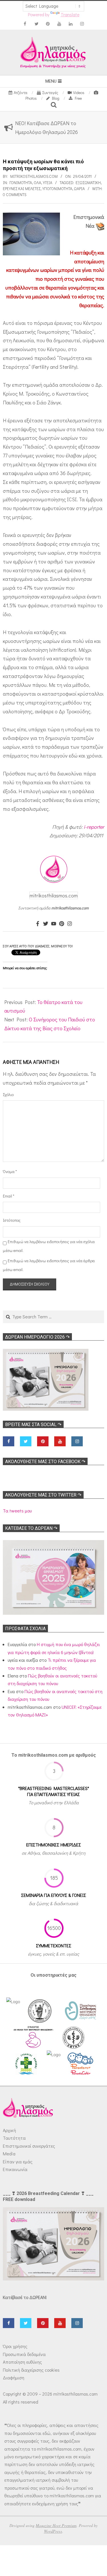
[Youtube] (54, 924)
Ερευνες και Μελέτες (22, 189)
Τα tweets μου (17, 1511)
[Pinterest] (62, 924)
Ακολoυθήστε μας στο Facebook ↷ (45, 1462)
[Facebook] (38, 924)
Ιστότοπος (10, 1220)
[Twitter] (46, 924)
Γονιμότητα (21, 183)
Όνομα (10, 1171)
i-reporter (94, 827)
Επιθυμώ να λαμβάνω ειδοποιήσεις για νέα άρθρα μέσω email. (49, 1265)
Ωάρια (79, 189)
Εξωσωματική (88, 183)
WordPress (53, 2531)
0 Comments (15, 195)
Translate (70, 15)
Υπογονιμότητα (57, 189)
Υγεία (48, 183)
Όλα (37, 183)
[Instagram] (70, 924)
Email (9, 1196)
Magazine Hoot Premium (56, 2525)
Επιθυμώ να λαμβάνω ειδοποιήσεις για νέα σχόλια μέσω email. (49, 1246)
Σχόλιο (8, 1094)
